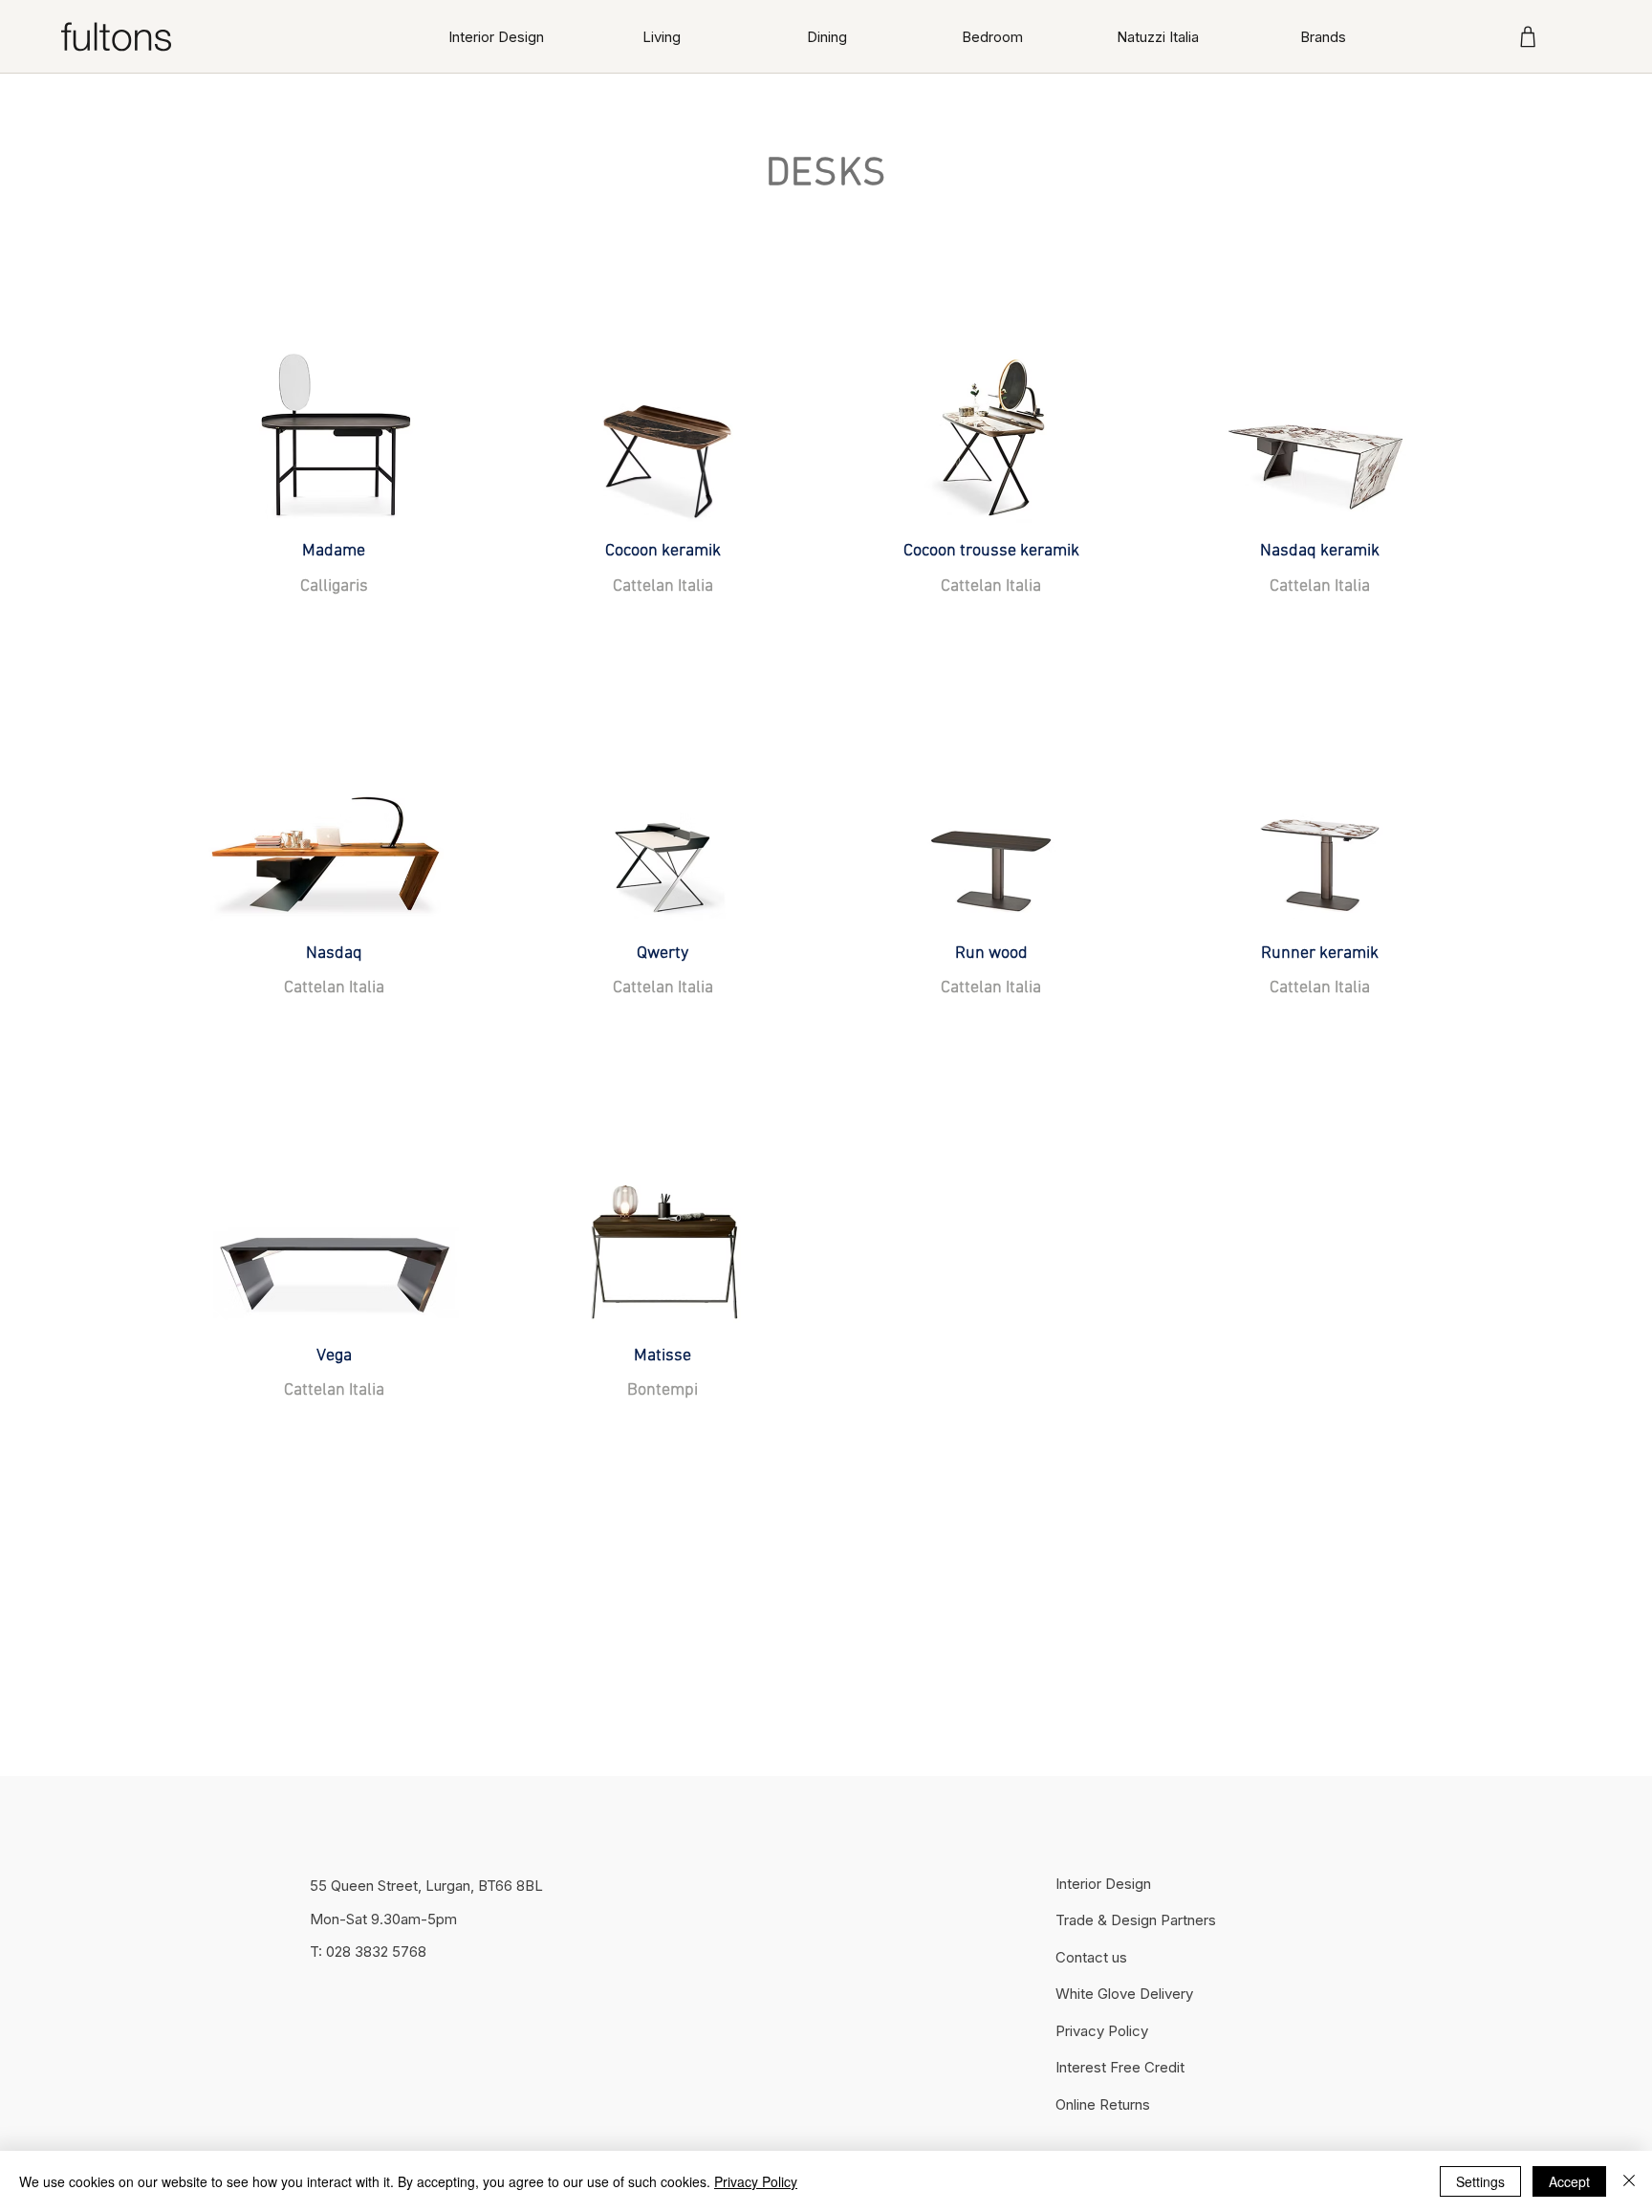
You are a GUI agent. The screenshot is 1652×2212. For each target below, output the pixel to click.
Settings (1480, 2181)
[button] (662, 37)
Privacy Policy (756, 2181)
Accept (1569, 2181)
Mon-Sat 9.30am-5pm (383, 1919)
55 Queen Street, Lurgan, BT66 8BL (426, 1886)
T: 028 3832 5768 (368, 1952)
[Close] (1629, 2181)
